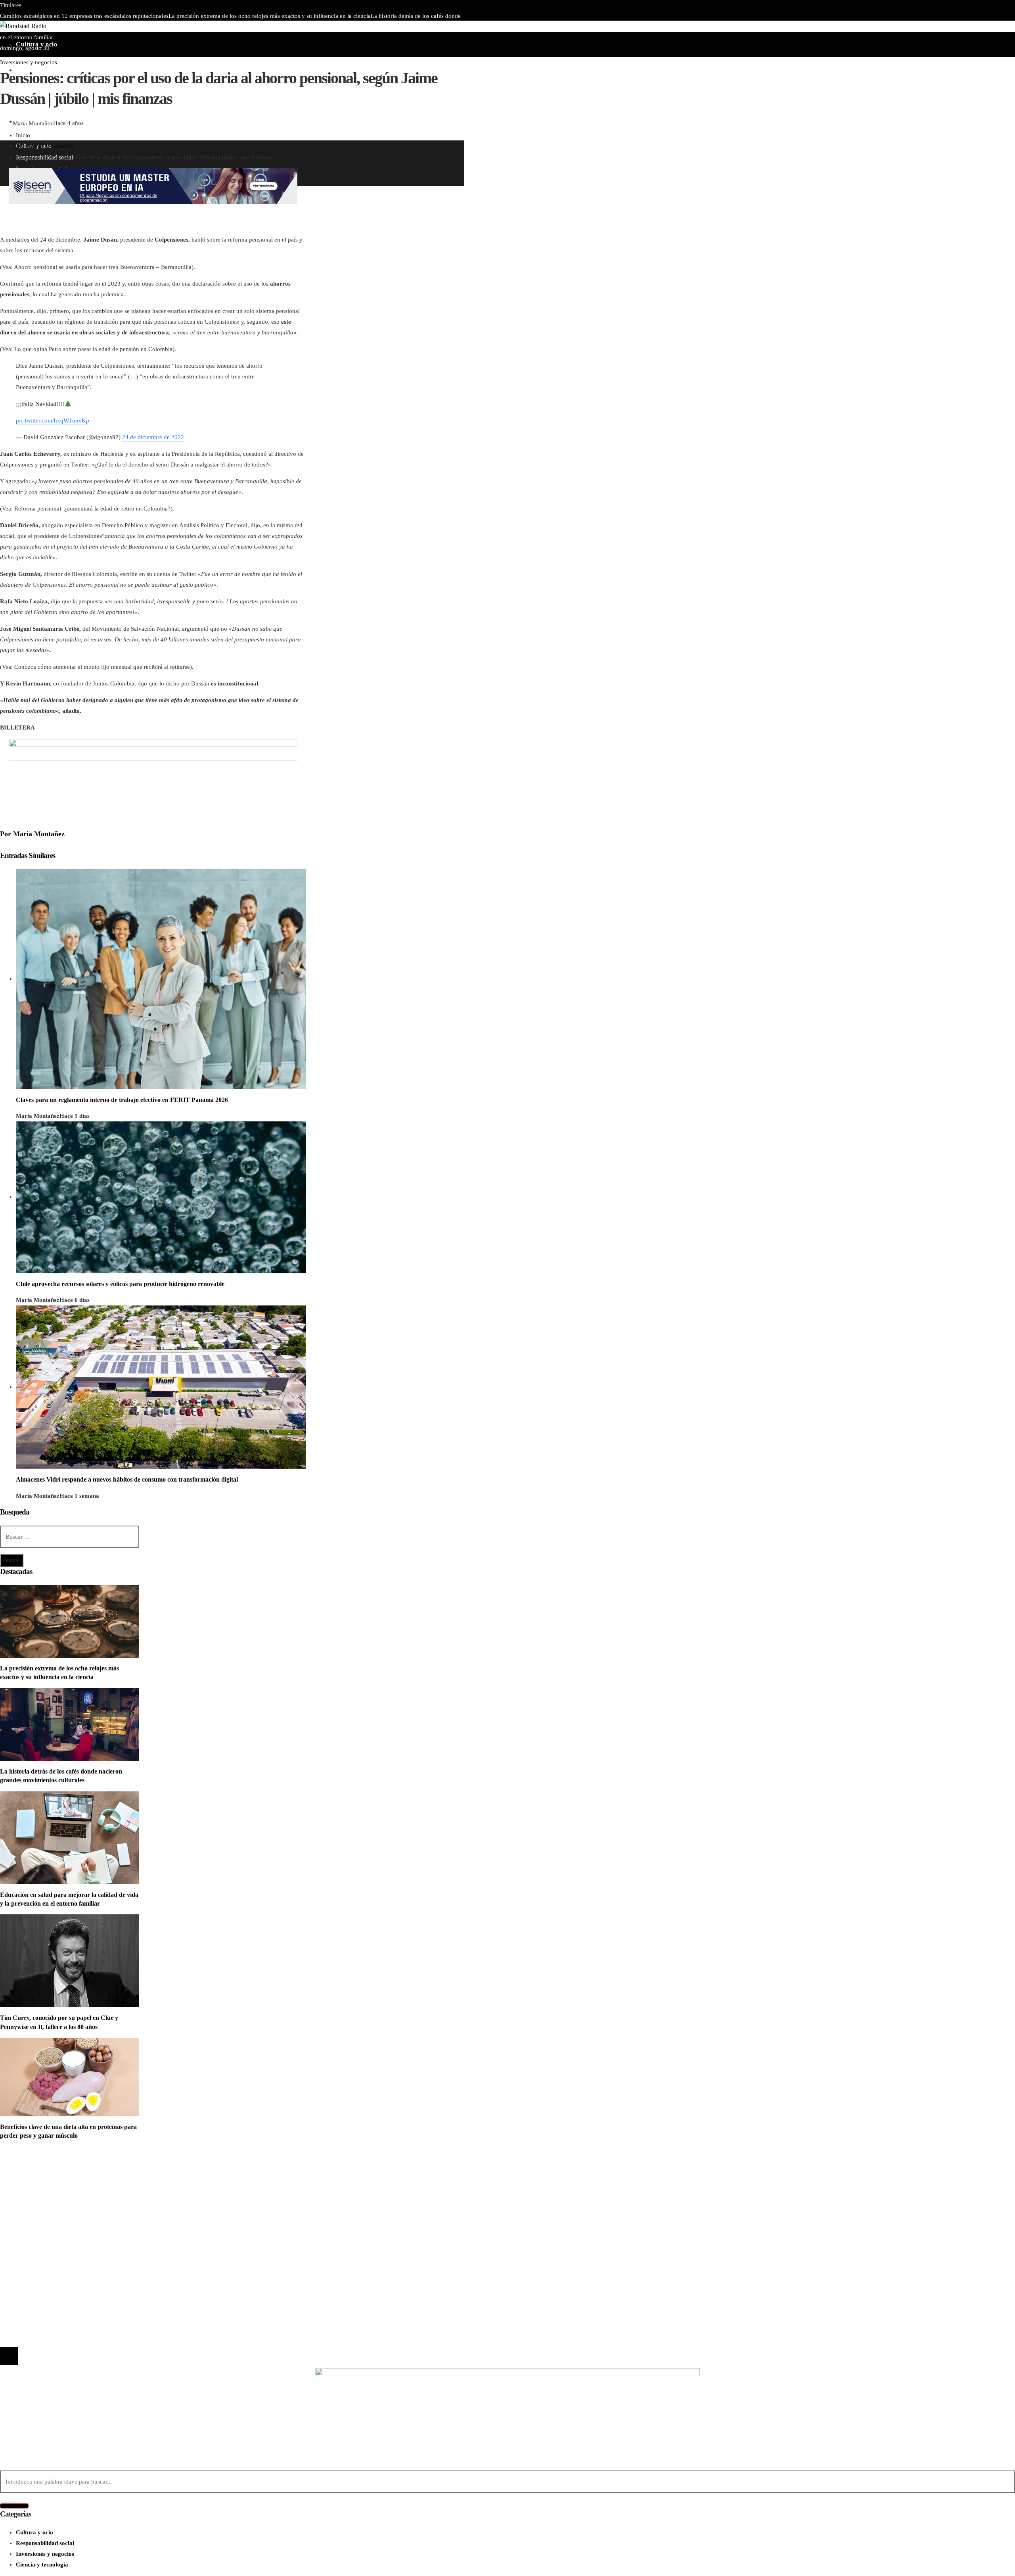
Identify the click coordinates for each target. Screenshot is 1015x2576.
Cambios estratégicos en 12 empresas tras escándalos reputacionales (84, 16)
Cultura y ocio (34, 2181)
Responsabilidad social (45, 2202)
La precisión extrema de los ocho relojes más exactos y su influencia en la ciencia (270, 16)
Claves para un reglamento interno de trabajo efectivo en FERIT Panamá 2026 (198, 27)
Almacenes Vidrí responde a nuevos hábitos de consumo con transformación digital (127, 1479)
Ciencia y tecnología (42, 2170)
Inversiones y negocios (29, 62)
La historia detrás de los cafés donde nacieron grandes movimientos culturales (120, 2253)
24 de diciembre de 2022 (153, 437)
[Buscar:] (70, 1537)
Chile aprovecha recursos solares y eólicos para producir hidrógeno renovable (120, 1284)
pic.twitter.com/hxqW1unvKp (53, 420)
